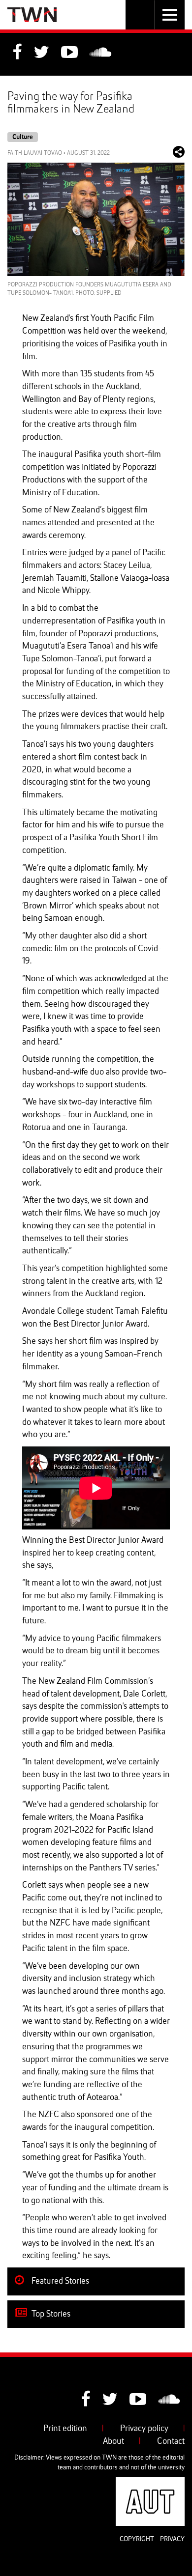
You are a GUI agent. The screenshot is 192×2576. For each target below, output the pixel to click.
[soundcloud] (100, 54)
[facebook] (17, 54)
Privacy (172, 2539)
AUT (177, 2483)
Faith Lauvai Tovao (35, 153)
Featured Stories (59, 2281)
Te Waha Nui (32, 15)
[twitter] (41, 54)
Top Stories (50, 2314)
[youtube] (69, 54)
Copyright (137, 2539)
